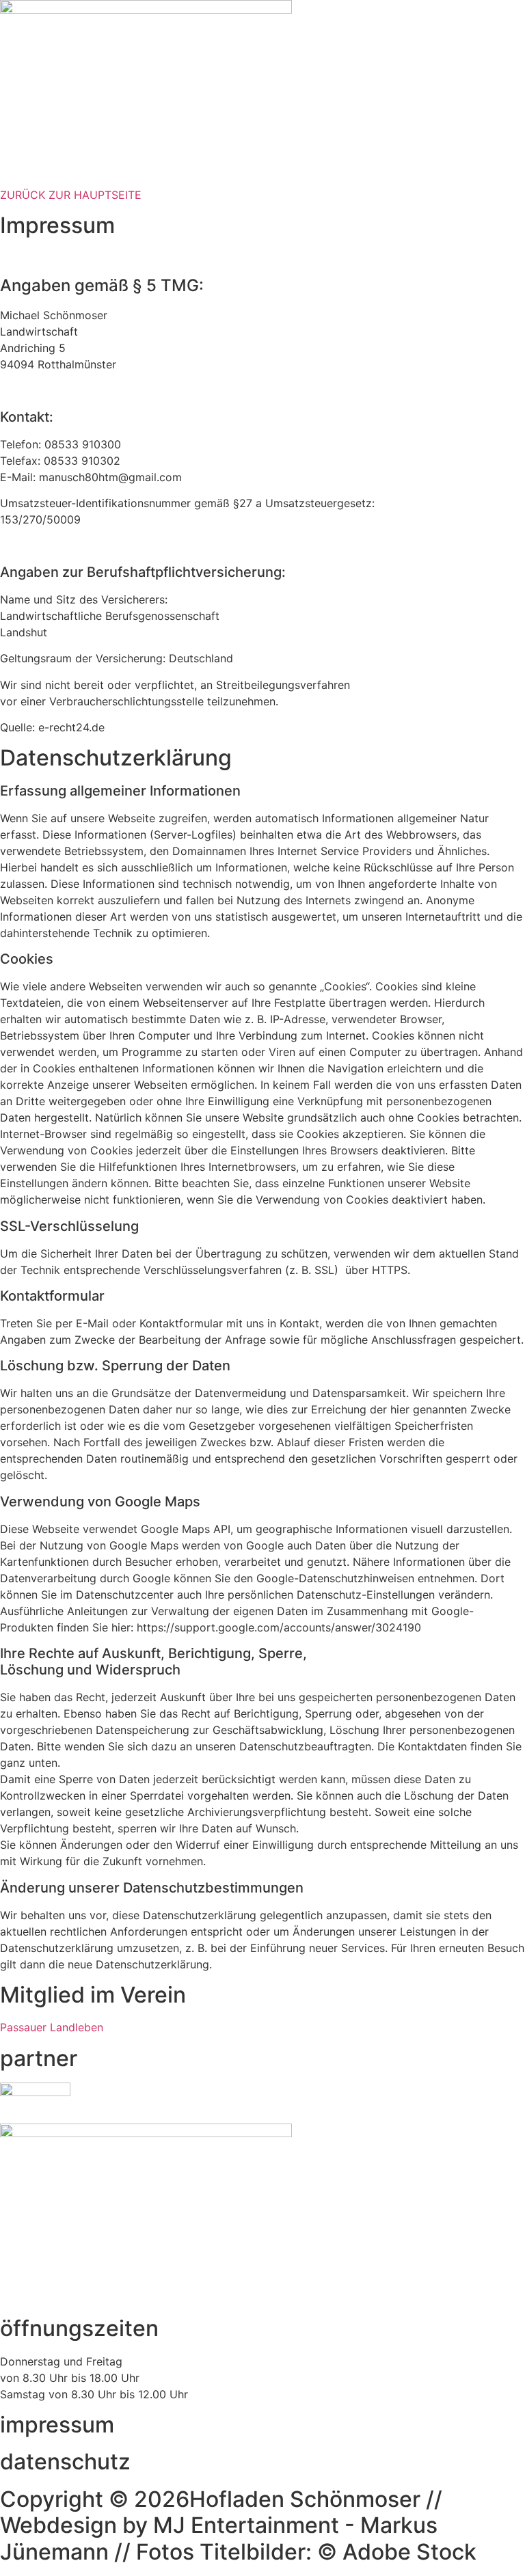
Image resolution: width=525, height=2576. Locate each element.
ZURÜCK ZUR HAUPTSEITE (71, 195)
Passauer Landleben (52, 2027)
